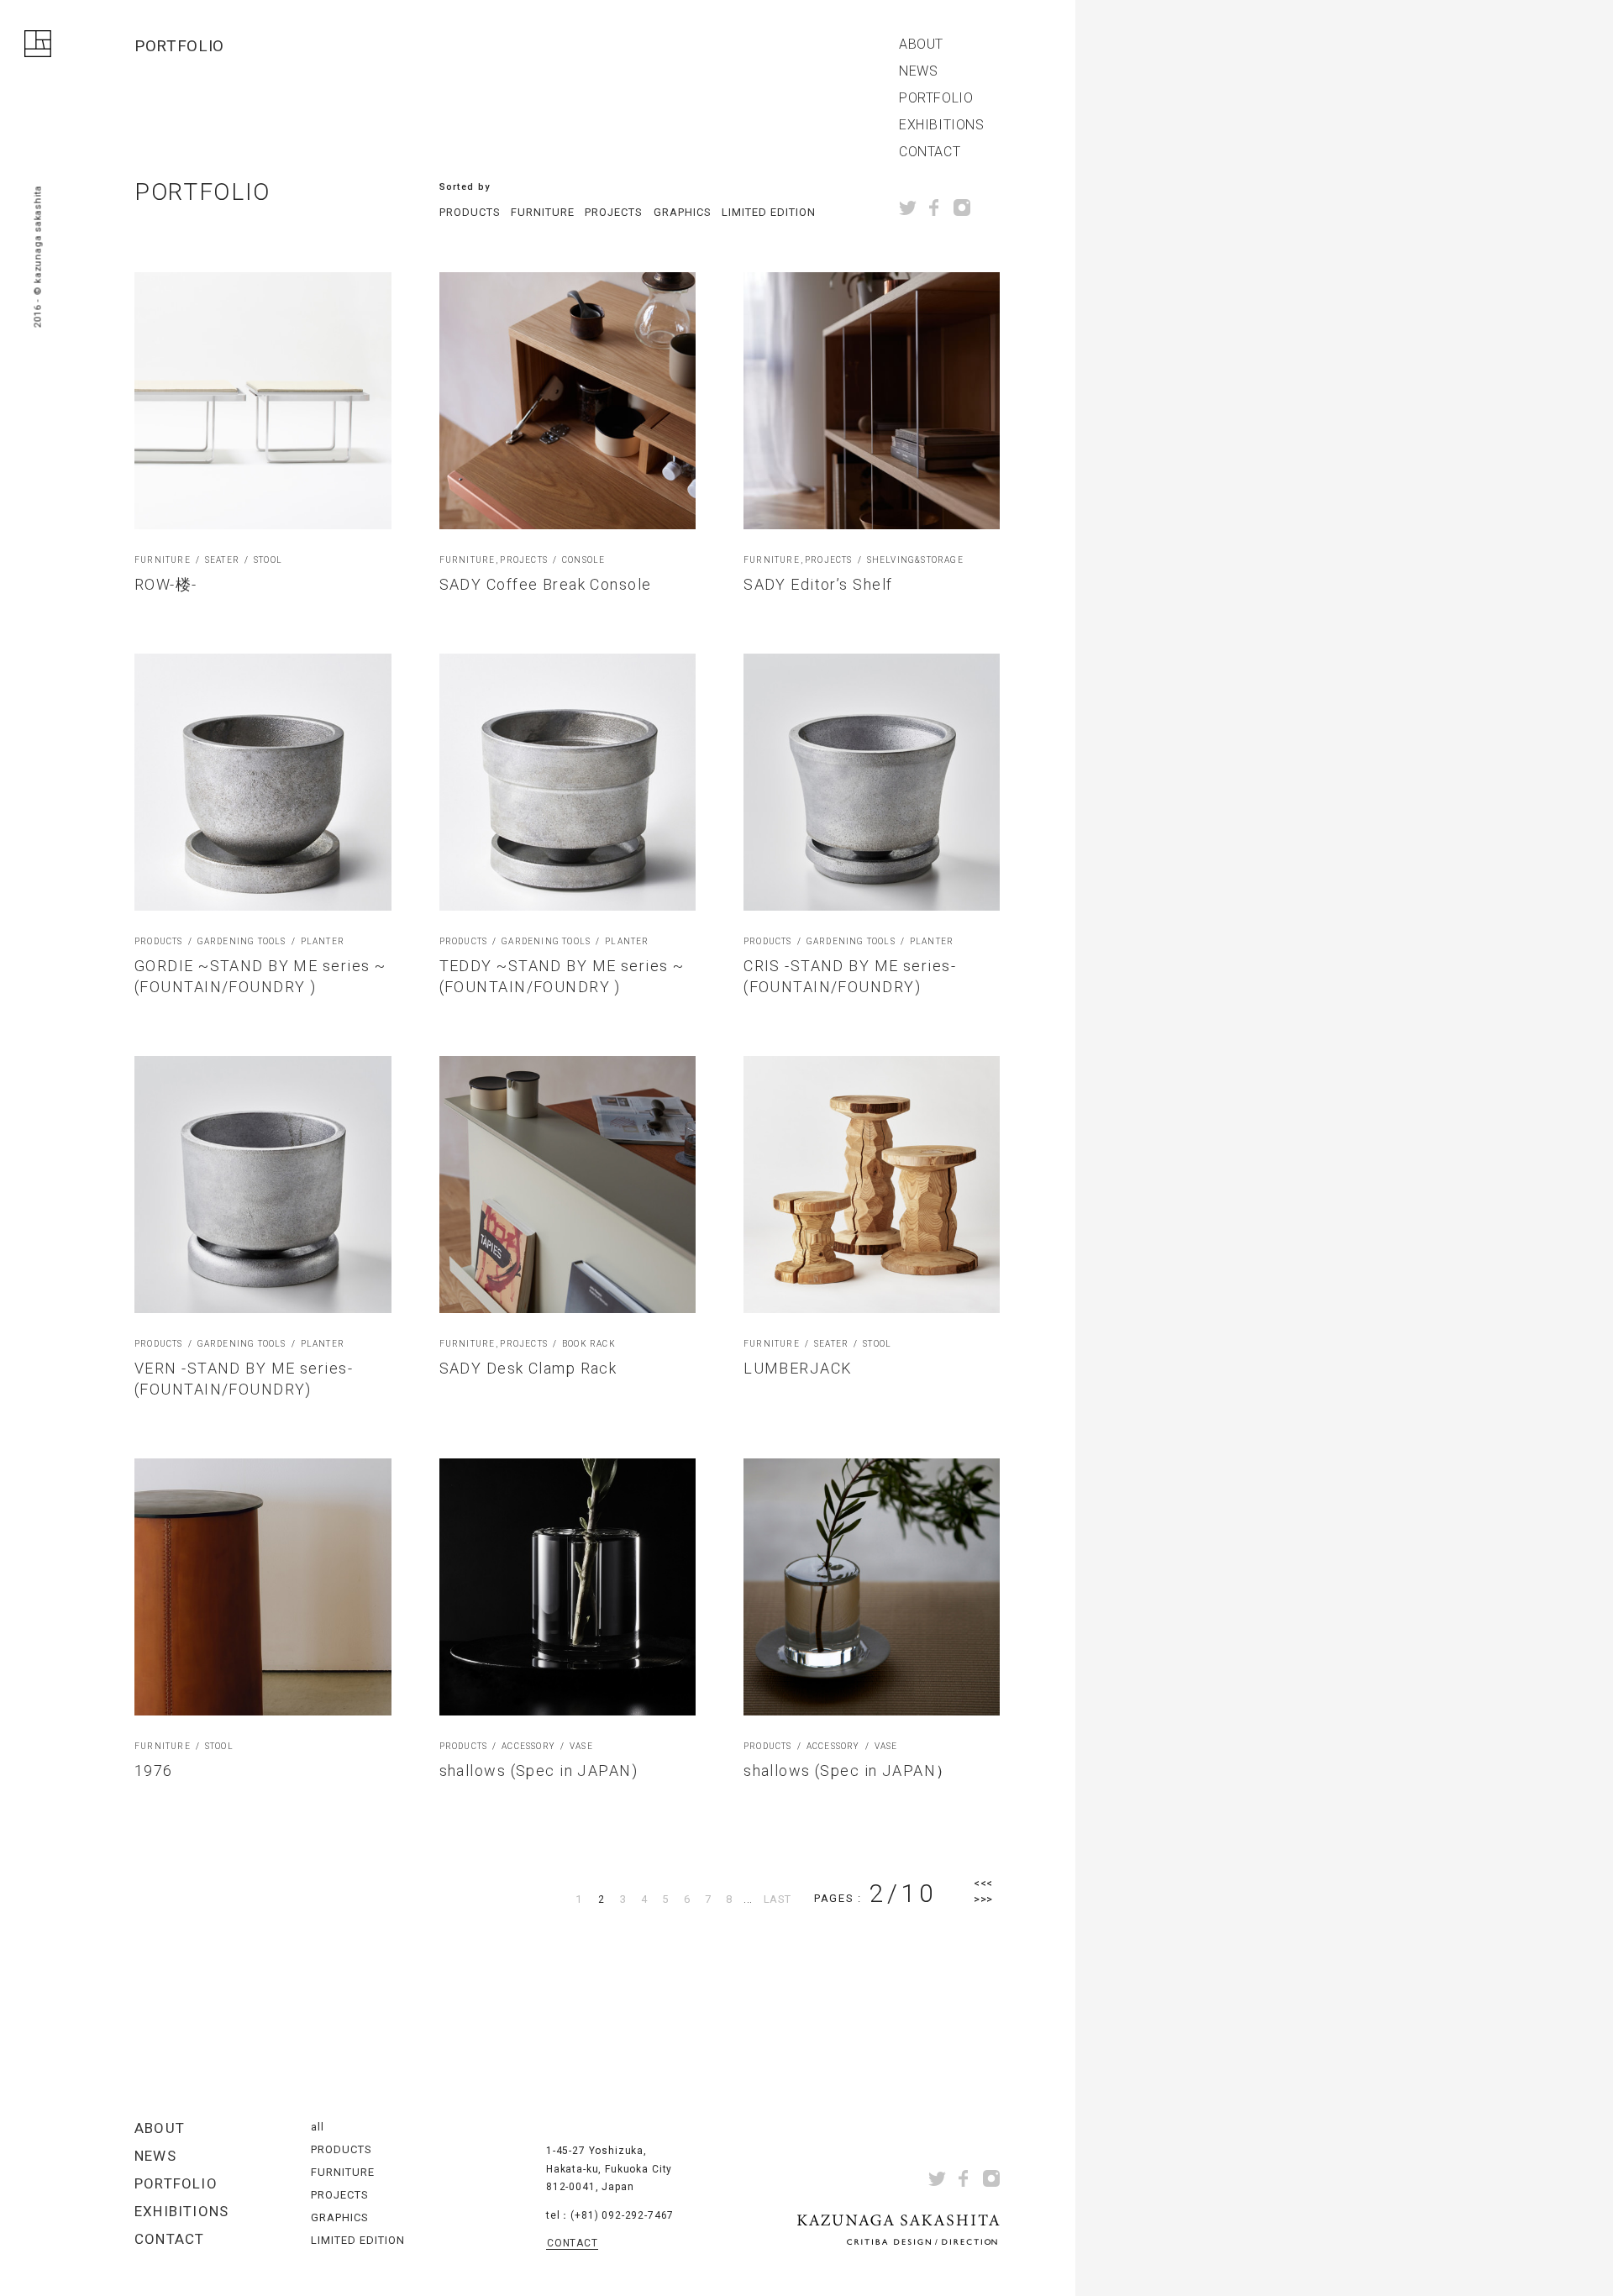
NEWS (918, 71)
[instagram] (962, 208)
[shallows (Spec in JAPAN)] (568, 1587)
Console (583, 560)
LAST (777, 1899)
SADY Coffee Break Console (546, 584)
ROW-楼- (166, 584)
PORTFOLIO (936, 98)
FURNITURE (543, 212)
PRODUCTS (470, 212)
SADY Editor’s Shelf (818, 584)
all (318, 2127)
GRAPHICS (683, 212)
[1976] (263, 1587)
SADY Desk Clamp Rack (528, 1368)
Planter (323, 942)
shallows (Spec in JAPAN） (848, 1771)
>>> (983, 1899)
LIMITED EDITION (769, 212)
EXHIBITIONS (942, 125)
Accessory (528, 1747)
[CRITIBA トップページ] (38, 47)
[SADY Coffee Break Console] (568, 401)
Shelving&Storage (915, 560)
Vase (581, 1747)
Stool (268, 560)
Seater (222, 560)
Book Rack (589, 1344)
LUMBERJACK (798, 1368)
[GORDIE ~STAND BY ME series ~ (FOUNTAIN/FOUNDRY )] (263, 782)
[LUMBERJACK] (872, 1185)
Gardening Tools (242, 942)
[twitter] (908, 208)
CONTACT (930, 152)
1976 (154, 1771)
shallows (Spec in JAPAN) (539, 1771)
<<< (983, 1883)
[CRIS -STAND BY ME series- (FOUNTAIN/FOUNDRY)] (872, 782)
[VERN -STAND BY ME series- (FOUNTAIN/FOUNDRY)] (263, 1185)
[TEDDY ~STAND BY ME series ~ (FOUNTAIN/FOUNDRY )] (568, 782)
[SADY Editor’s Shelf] (872, 401)
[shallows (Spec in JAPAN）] (872, 1587)
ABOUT (921, 45)
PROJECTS (614, 212)
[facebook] (934, 208)
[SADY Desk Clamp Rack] (568, 1185)
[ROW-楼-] (263, 401)
